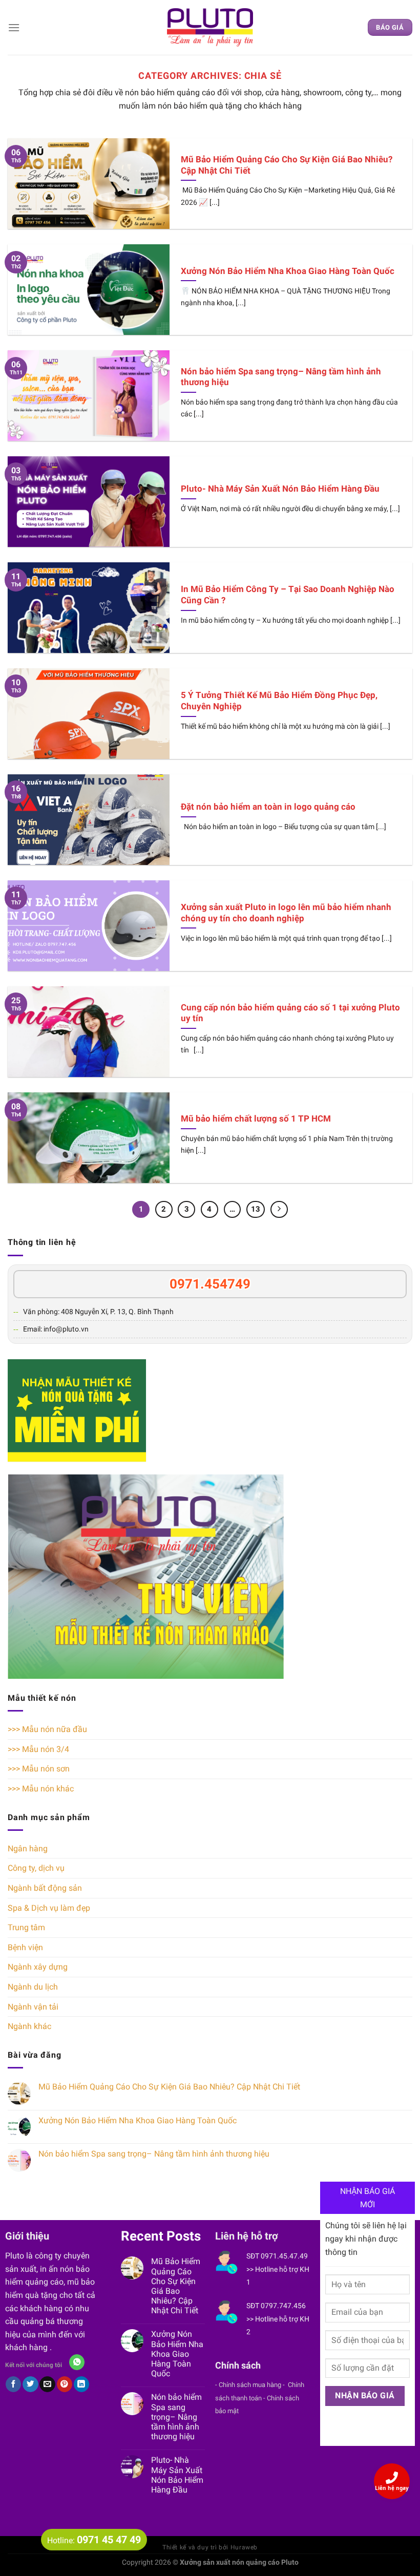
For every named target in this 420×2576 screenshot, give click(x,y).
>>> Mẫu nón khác (41, 1789)
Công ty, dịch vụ (36, 1868)
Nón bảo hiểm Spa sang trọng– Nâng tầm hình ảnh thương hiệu (154, 2154)
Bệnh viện (25, 1947)
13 (256, 1209)
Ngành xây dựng (38, 1967)
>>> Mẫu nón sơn (39, 1769)
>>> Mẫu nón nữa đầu (47, 1729)
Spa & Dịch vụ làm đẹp (49, 1908)
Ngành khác (29, 2026)
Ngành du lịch (33, 1987)
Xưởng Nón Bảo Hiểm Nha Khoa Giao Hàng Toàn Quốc (138, 2120)
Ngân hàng (28, 1849)
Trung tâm (26, 1927)
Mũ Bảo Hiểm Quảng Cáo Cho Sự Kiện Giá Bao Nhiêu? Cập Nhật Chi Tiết (169, 2087)
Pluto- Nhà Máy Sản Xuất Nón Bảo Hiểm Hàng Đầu (177, 2475)
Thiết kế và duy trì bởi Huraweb (210, 2547)
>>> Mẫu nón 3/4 (38, 1749)
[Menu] (14, 27)
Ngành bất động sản (45, 1888)
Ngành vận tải (33, 2007)
